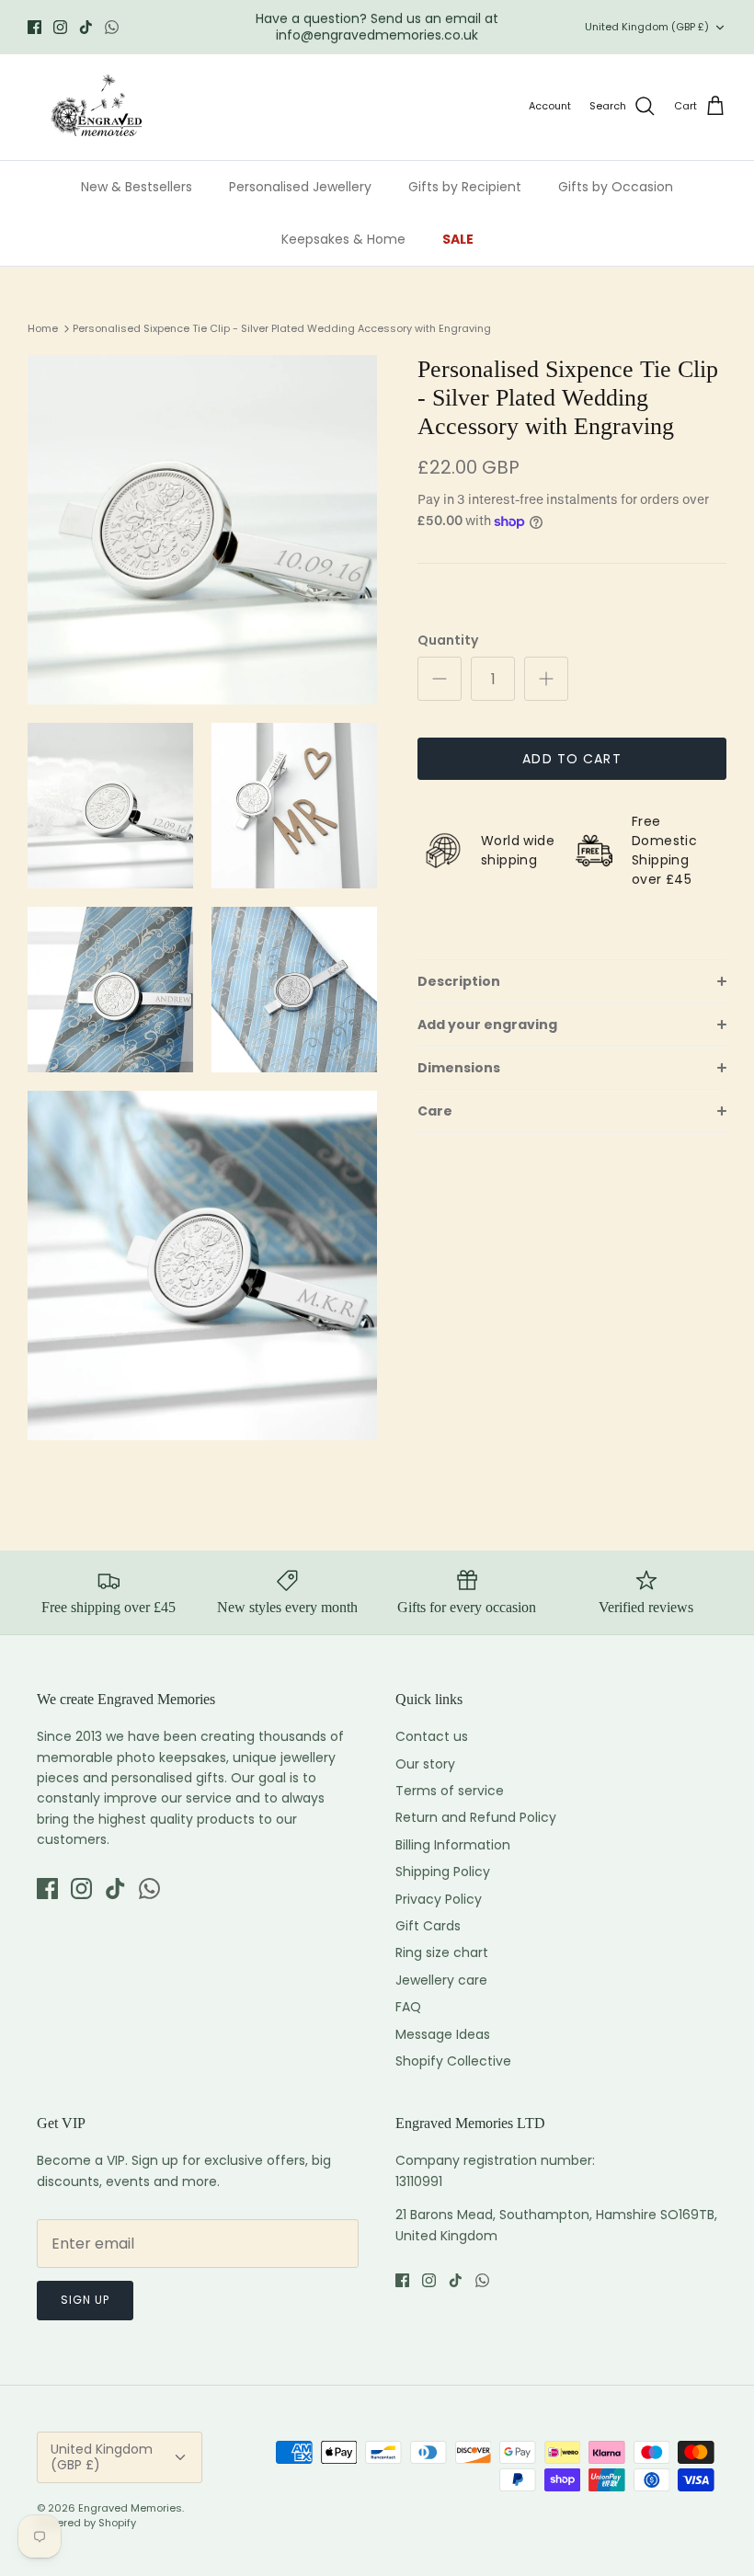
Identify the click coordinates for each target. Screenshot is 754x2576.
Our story (425, 1764)
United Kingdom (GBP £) (647, 27)
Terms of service (450, 1791)
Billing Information (453, 1845)
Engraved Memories (130, 2508)
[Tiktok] (86, 27)
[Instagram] (60, 27)
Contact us (432, 1736)
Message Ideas (443, 2034)
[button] (572, 981)
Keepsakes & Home (343, 239)
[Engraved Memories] (97, 107)
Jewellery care (441, 1980)
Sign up (85, 2300)
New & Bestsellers (137, 187)
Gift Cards (428, 1926)
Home (43, 328)
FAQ (408, 2007)
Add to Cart (571, 759)
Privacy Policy (439, 1899)
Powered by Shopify (86, 2523)
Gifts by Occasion (616, 187)
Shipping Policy (443, 1872)
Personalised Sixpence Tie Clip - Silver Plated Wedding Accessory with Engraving (282, 328)
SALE (458, 239)
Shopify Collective (453, 2061)
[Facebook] (34, 27)
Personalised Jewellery (300, 187)
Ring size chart (442, 1952)
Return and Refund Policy (476, 1817)
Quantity (448, 641)
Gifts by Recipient (465, 187)
